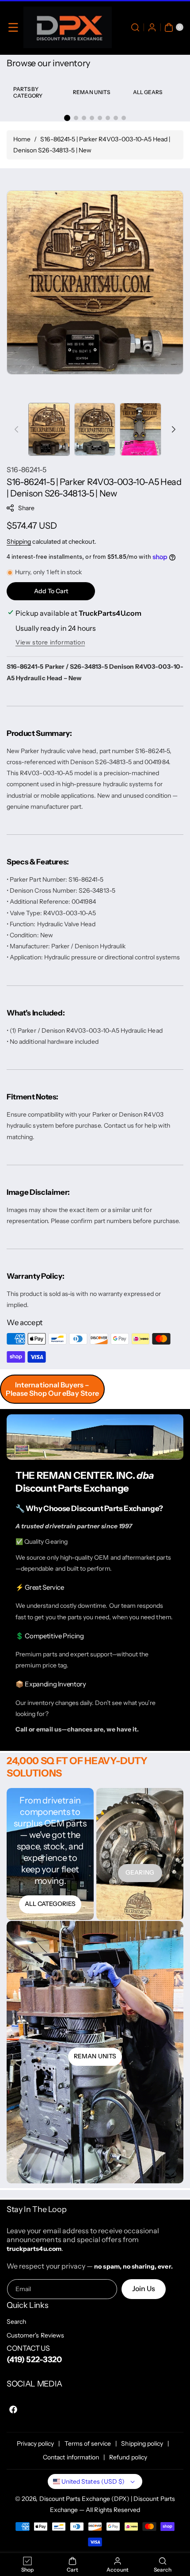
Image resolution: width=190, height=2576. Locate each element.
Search (16, 2322)
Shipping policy (142, 2443)
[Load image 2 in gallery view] (95, 429)
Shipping (19, 542)
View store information (50, 642)
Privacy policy (36, 2443)
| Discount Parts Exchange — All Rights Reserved (112, 2504)
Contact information (71, 2457)
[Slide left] (16, 429)
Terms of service (88, 2443)
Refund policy (128, 2457)
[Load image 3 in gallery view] (141, 429)
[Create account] (152, 27)
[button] (13, 27)
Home (22, 139)
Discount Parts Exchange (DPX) (84, 2499)
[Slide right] (174, 429)
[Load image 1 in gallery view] (49, 429)
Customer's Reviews (35, 2335)
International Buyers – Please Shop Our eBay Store (52, 1389)
